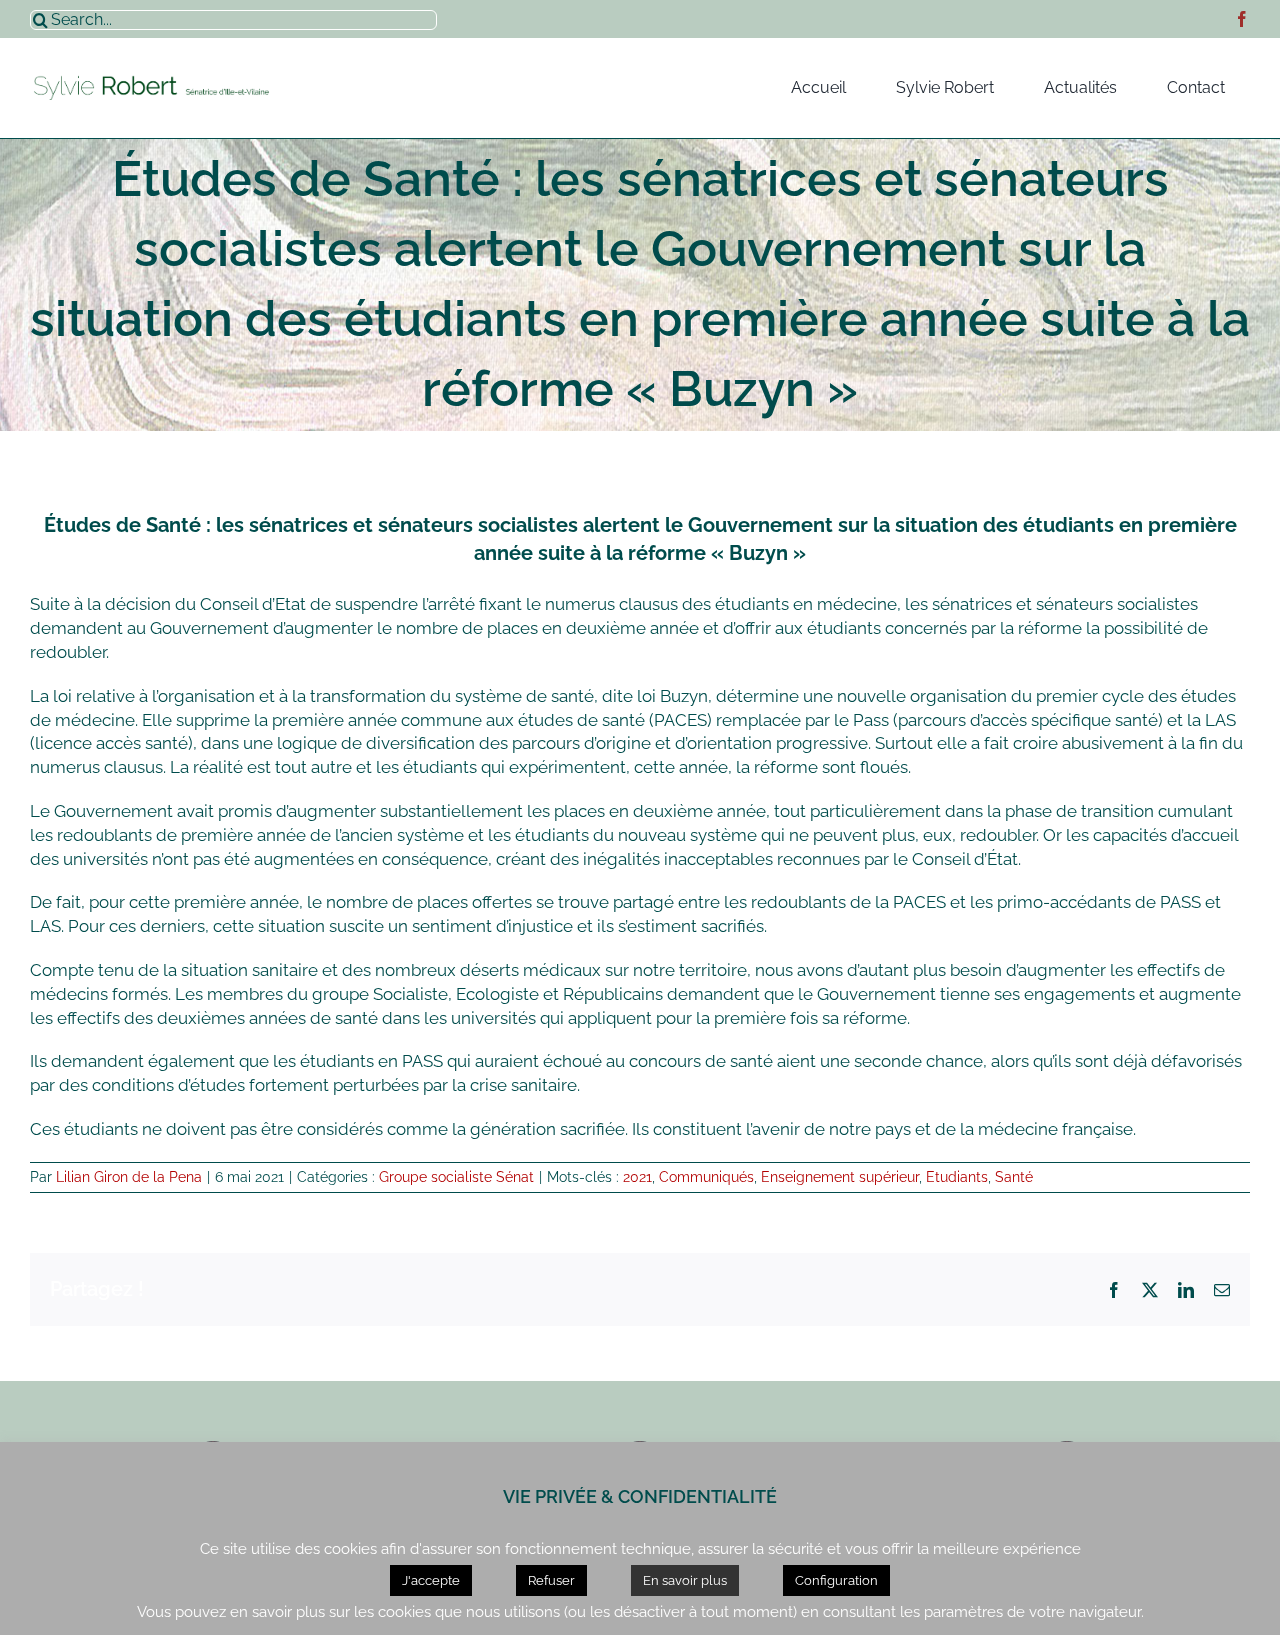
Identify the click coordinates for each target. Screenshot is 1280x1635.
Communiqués (706, 1177)
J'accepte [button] (431, 1580)
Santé (1014, 1177)
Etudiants (957, 1177)
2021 (637, 1177)
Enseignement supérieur (840, 1177)
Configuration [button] (836, 1580)
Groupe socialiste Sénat (456, 1177)
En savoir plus (685, 1580)
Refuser (551, 1580)
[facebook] (1242, 19)
